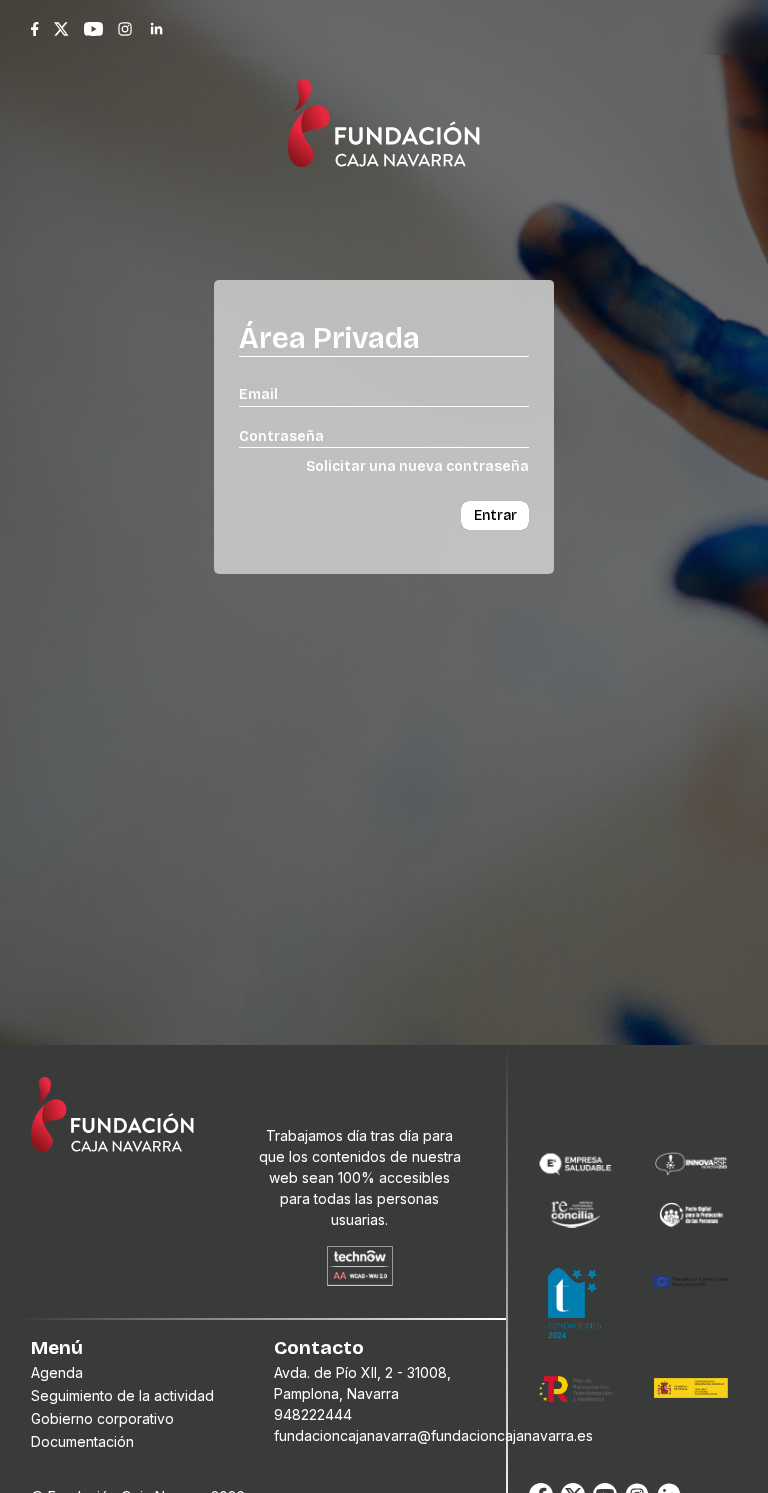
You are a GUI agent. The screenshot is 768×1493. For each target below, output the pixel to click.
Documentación (82, 1441)
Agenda (57, 1372)
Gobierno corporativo (102, 1418)
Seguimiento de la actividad (122, 1395)
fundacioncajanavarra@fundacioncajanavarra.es (433, 1435)
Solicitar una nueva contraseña (417, 466)
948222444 (313, 1414)
